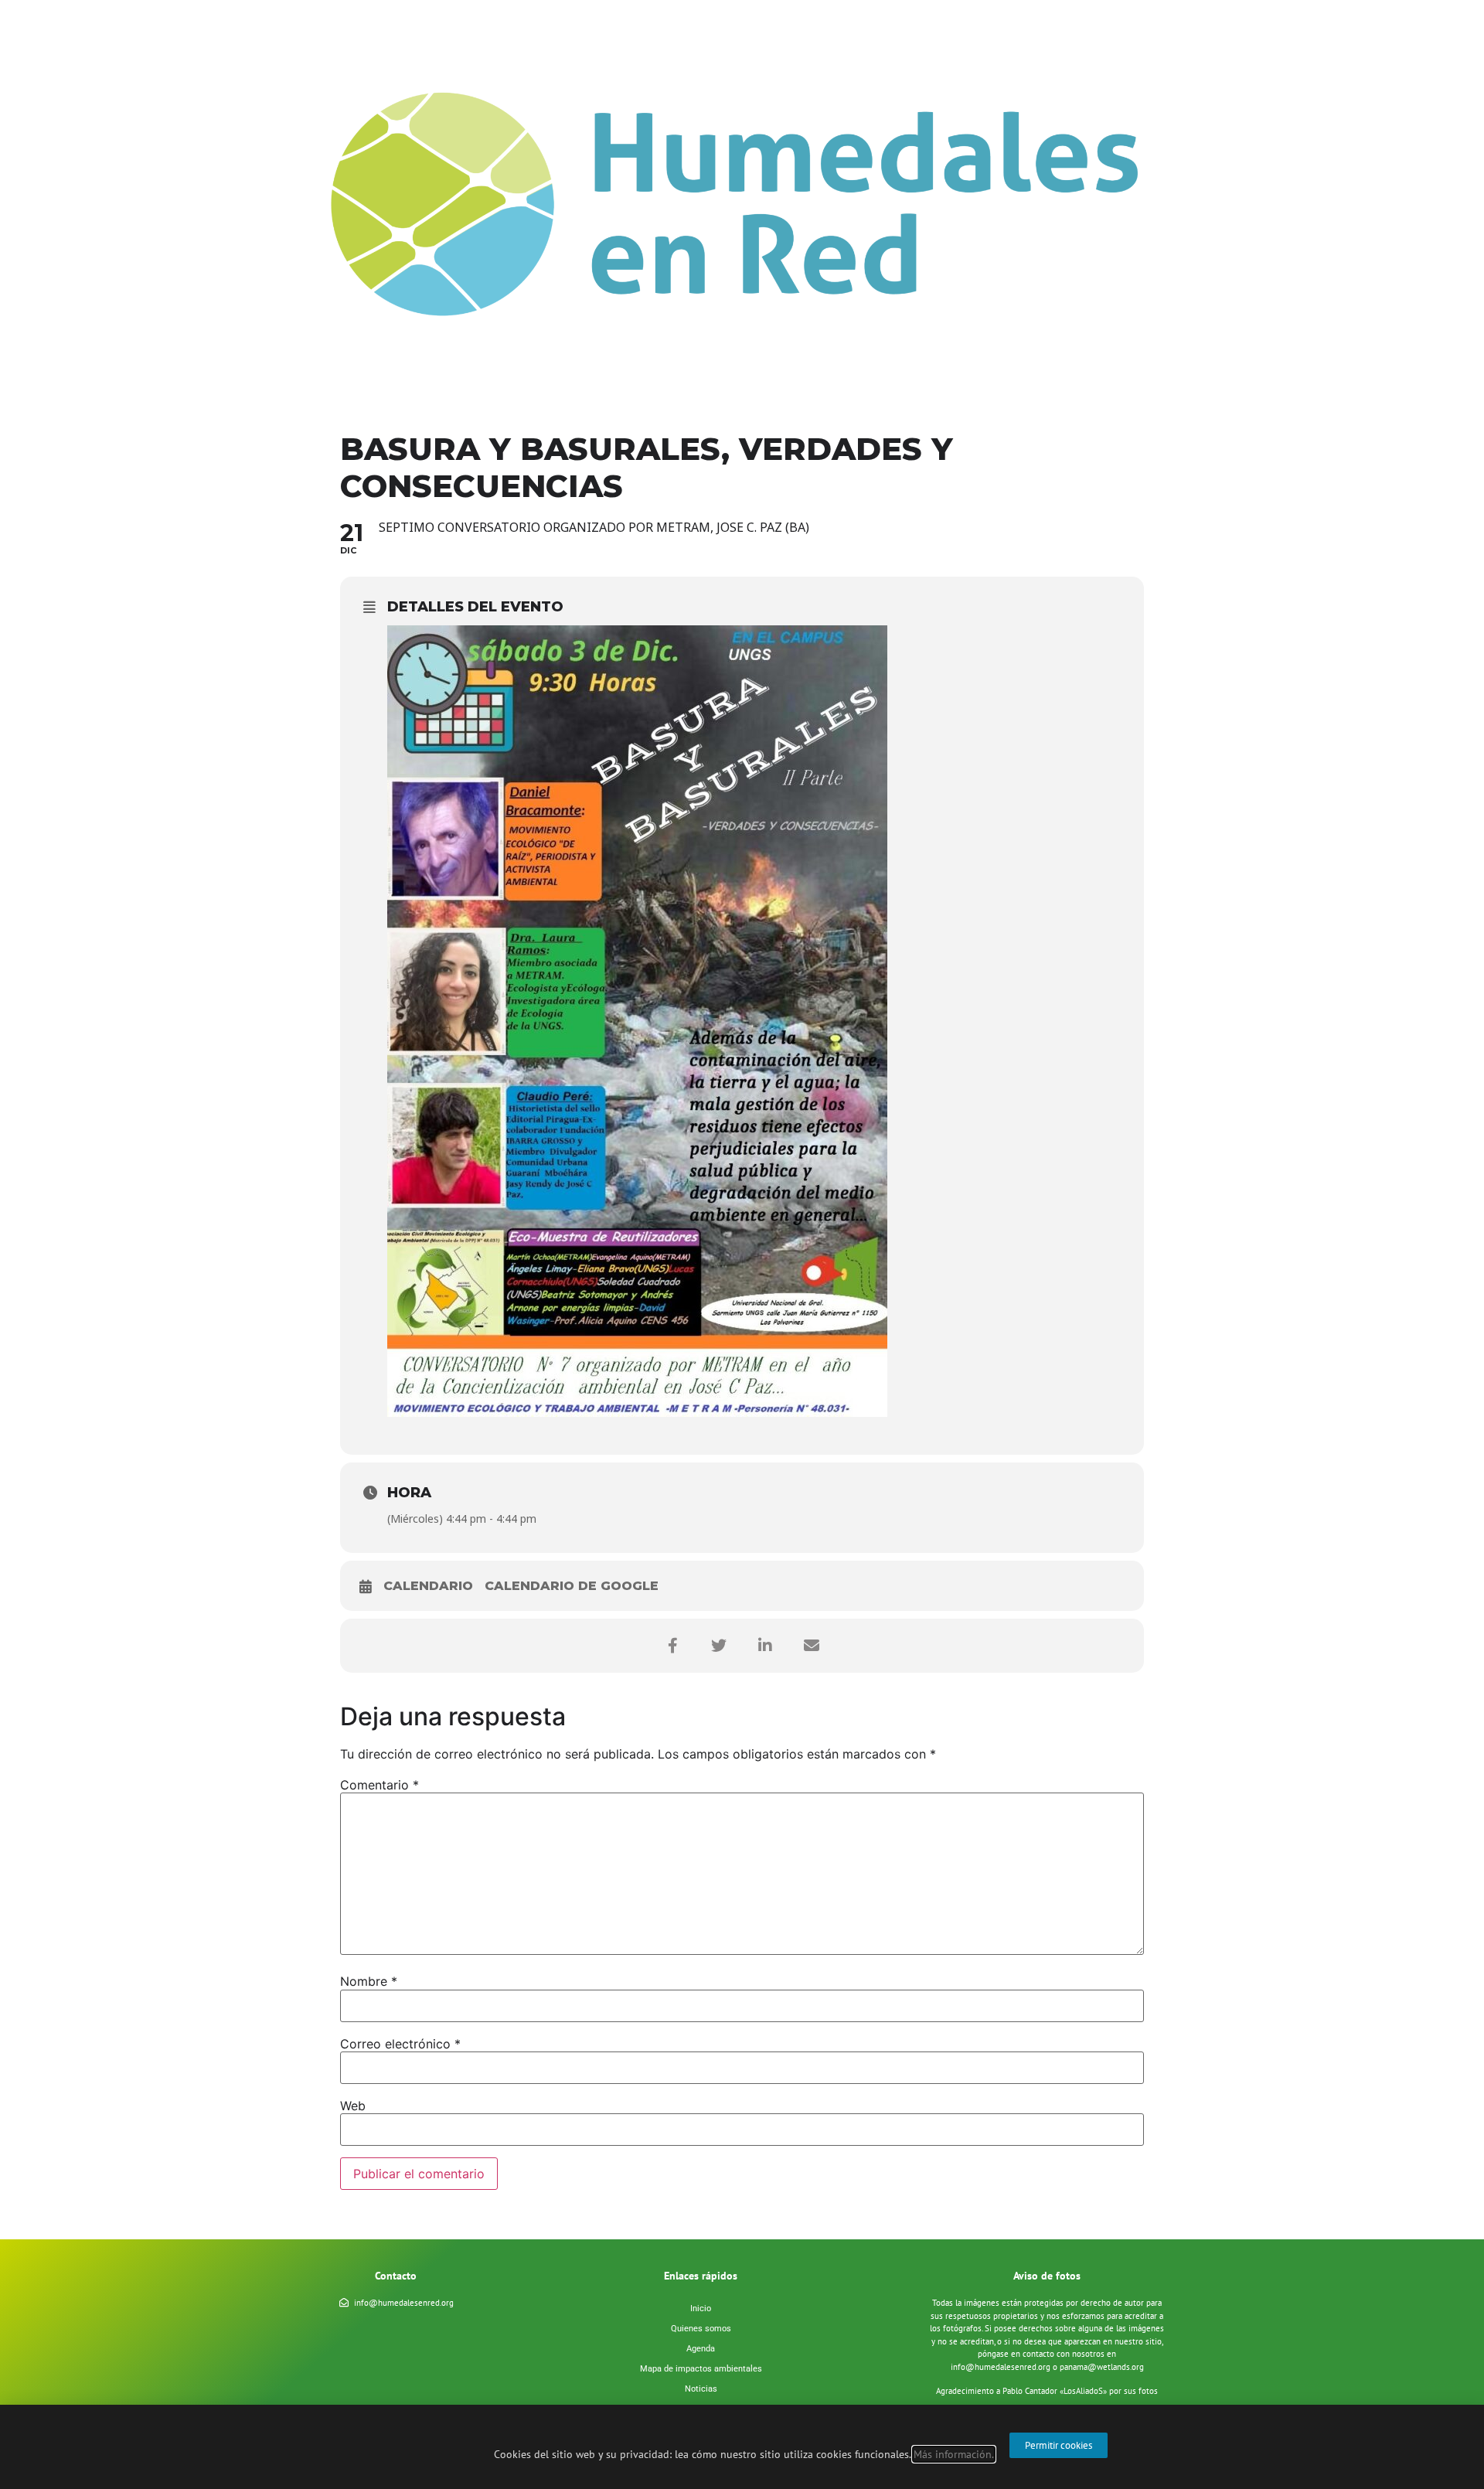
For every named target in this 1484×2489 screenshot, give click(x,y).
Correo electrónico (400, 2044)
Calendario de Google (572, 1586)
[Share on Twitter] (719, 1646)
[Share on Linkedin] (765, 1646)
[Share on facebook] (672, 1646)
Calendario (428, 1586)
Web (353, 2106)
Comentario (380, 1785)
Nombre (369, 1981)
